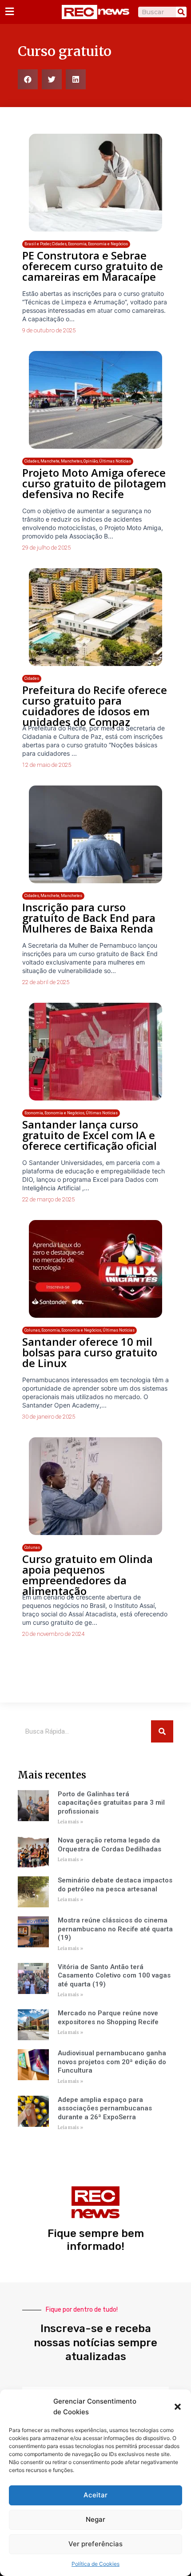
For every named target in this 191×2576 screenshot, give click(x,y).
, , (53, 896)
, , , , (78, 461)
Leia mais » (70, 1822)
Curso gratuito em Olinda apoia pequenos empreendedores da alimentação (88, 1575)
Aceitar (95, 2495)
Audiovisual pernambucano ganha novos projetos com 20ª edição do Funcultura (112, 2062)
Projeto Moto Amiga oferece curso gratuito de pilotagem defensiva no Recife (94, 483)
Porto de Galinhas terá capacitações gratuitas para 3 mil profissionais (111, 1803)
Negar (95, 2519)
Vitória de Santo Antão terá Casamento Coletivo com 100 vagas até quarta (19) (114, 1976)
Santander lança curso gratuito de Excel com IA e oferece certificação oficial (90, 1135)
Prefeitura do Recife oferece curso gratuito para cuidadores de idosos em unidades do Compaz (95, 706)
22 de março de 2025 (48, 1199)
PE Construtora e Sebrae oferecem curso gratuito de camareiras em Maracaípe (93, 266)
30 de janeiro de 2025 (49, 1417)
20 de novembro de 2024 (53, 1634)
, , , (76, 244)
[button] (178, 2407)
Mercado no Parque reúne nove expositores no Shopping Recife (108, 2018)
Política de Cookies (95, 2564)
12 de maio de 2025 (47, 765)
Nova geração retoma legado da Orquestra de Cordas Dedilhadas (109, 1845)
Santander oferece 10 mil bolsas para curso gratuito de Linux (90, 1352)
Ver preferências (95, 2544)
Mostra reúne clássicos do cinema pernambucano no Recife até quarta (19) (115, 1929)
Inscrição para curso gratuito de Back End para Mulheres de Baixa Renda (89, 918)
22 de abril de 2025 (46, 982)
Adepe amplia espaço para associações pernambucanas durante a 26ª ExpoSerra (105, 2108)
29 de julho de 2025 (46, 548)
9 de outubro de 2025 (49, 330)
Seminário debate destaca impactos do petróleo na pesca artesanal (115, 1885)
